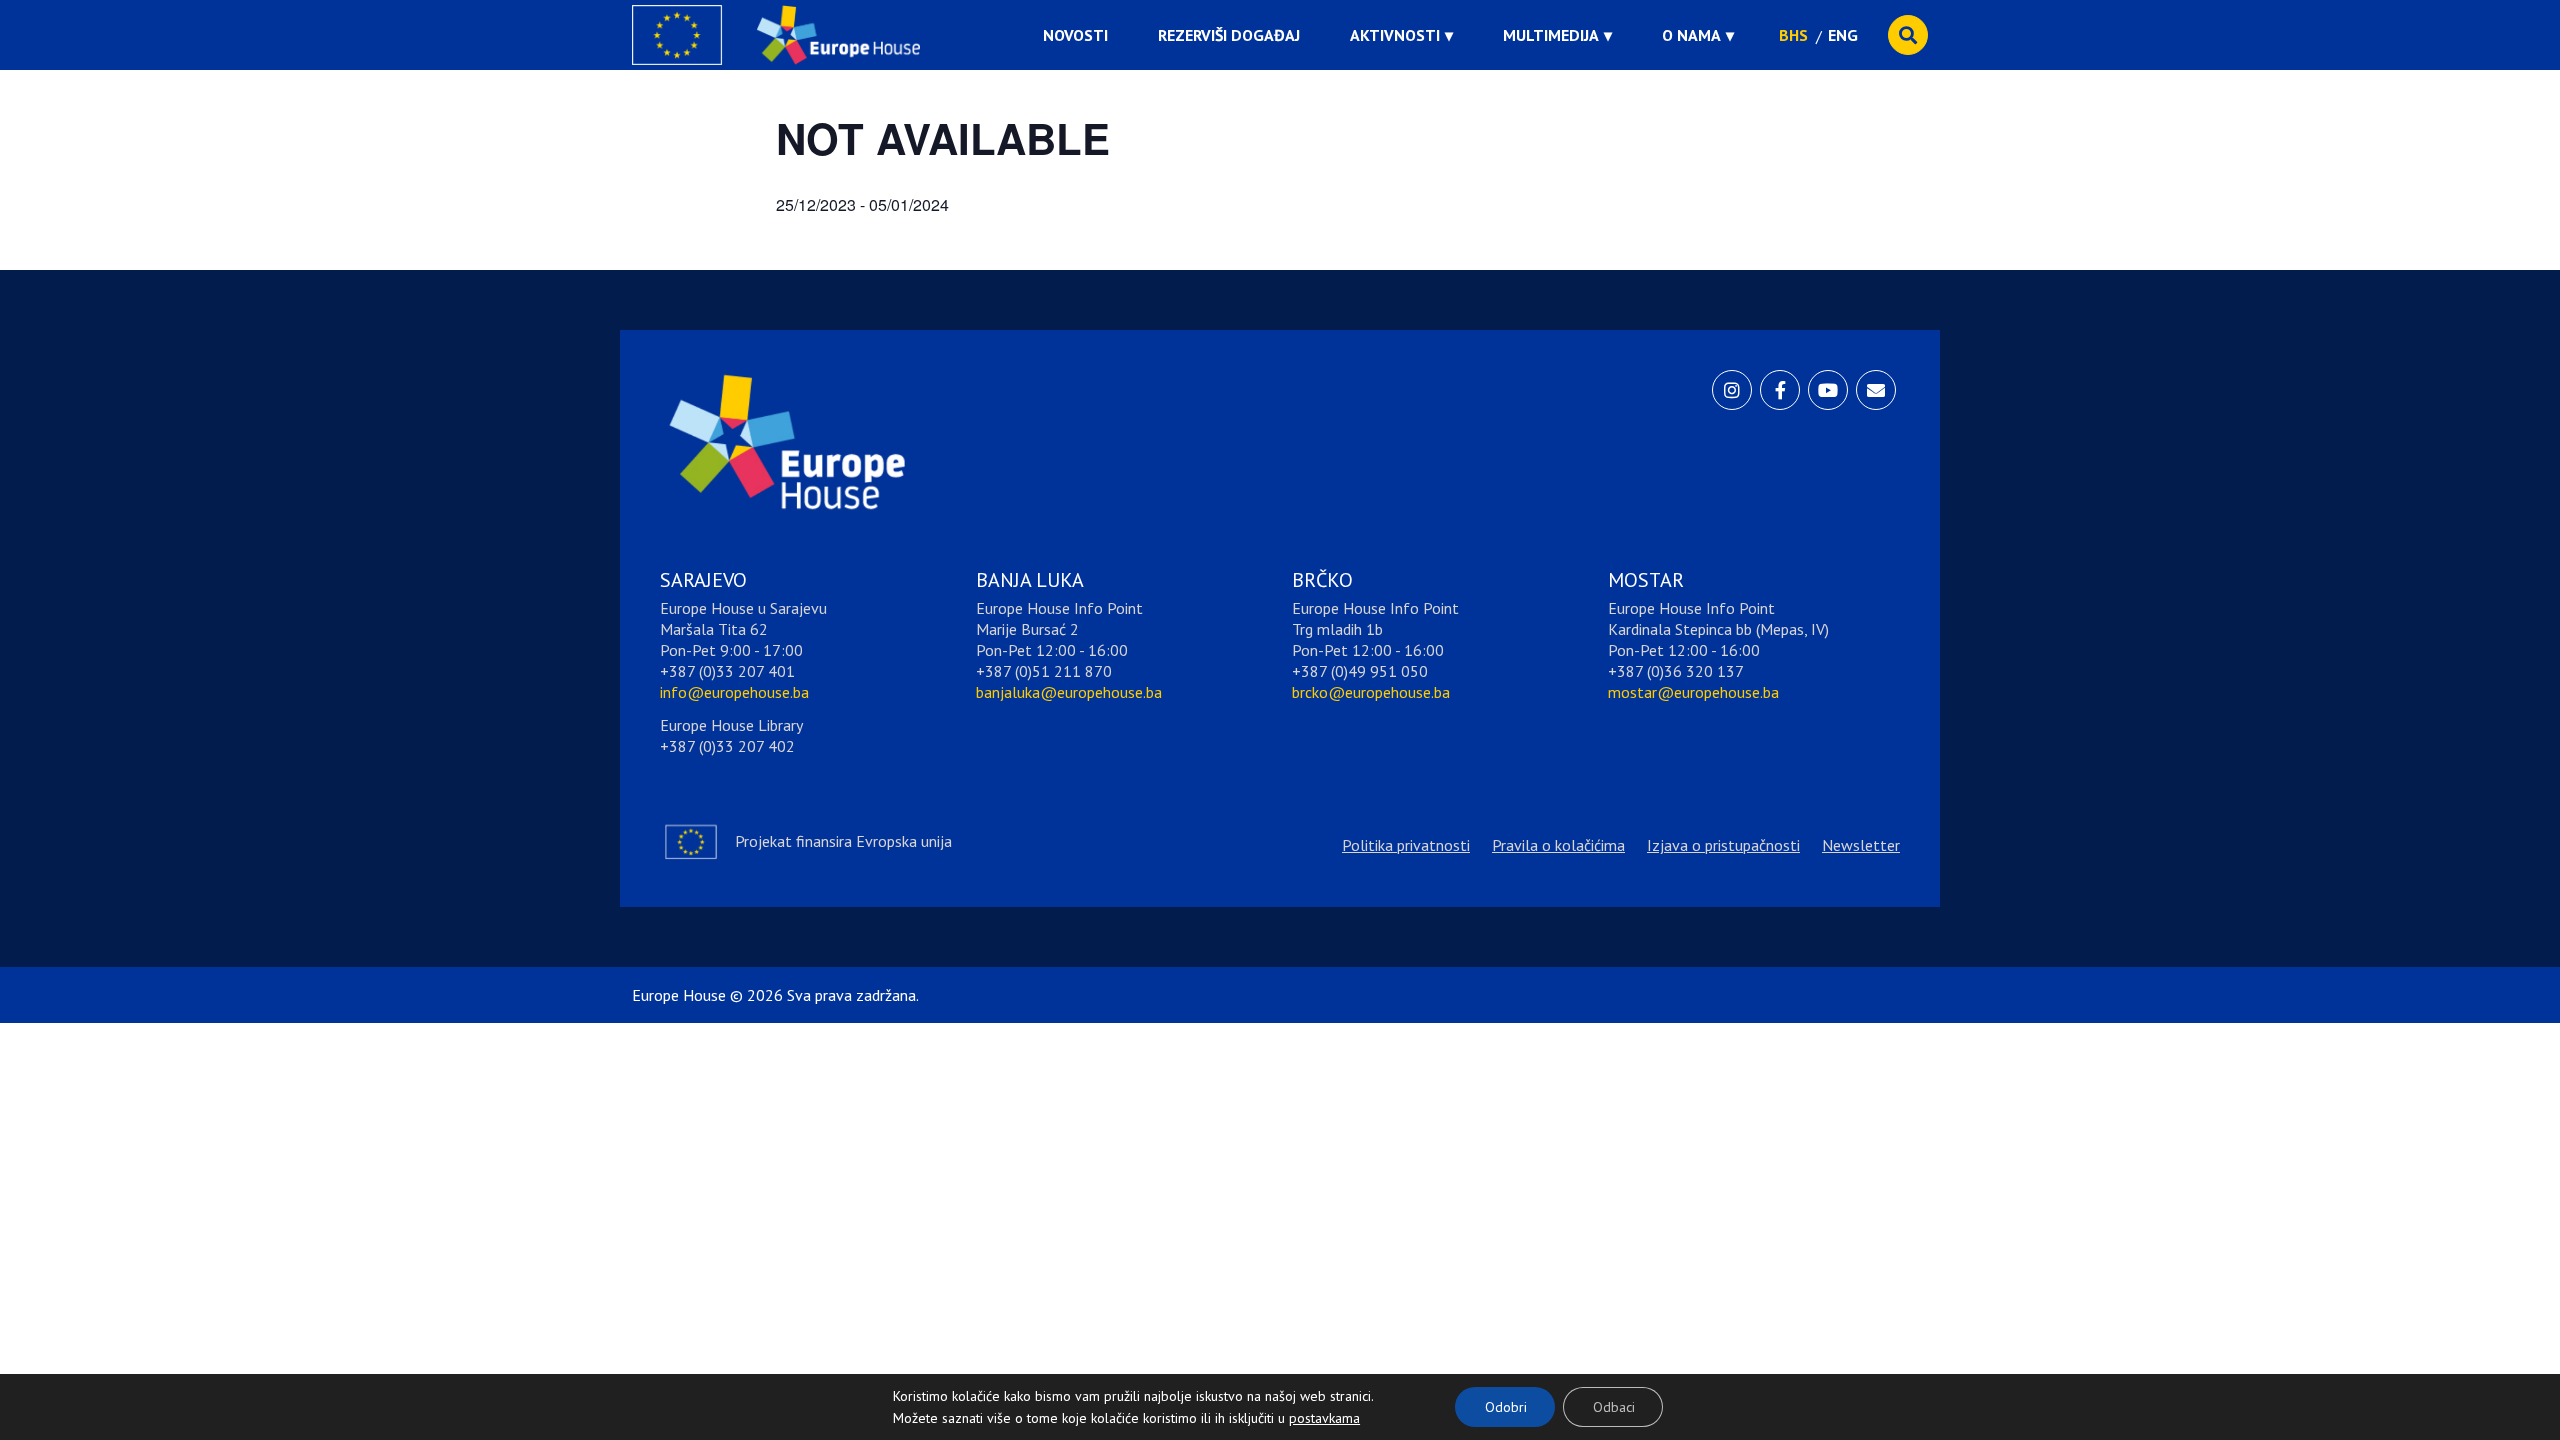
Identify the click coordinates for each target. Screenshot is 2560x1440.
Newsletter (1861, 845)
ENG (1843, 35)
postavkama (1309, 1413)
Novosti (1075, 35)
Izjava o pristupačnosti (1723, 845)
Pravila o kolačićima (1558, 845)
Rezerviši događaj (1229, 35)
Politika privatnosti (1406, 845)
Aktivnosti (1395, 35)
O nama (1691, 35)
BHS (1793, 35)
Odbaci (1614, 1407)
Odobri (1506, 1407)
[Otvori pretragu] (1908, 35)
